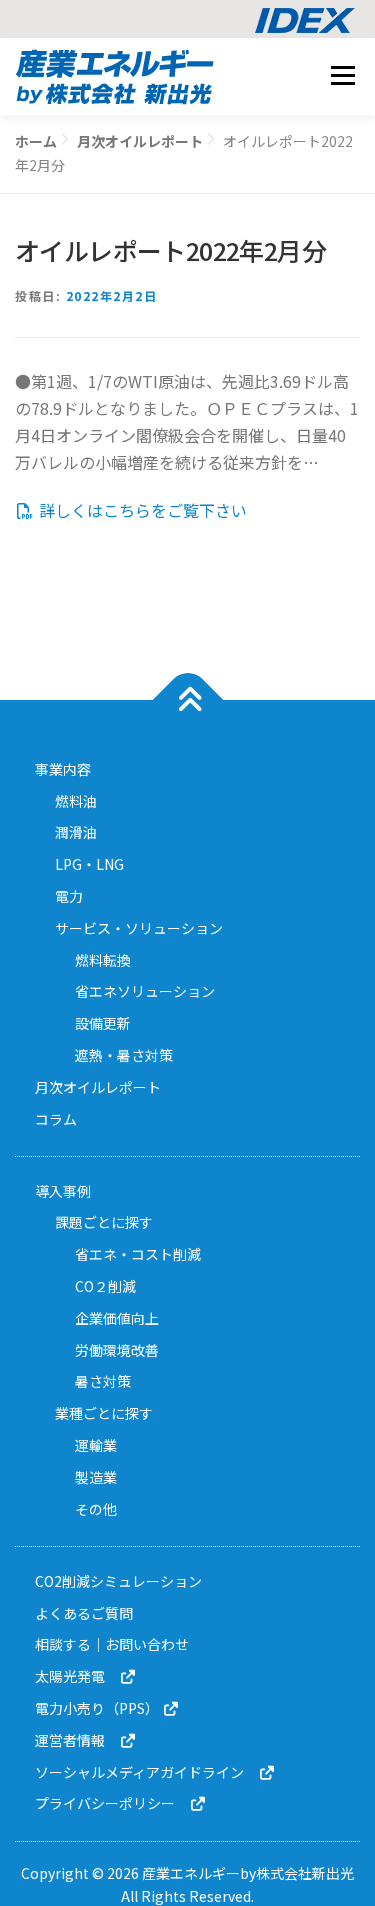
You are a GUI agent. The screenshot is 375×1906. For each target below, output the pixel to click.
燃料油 (76, 801)
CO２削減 (105, 1286)
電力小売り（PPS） (98, 1708)
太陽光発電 (77, 1676)
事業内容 (63, 769)
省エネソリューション (145, 991)
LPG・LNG (89, 864)
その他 (96, 1509)
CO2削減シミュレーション (118, 1581)
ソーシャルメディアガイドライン (146, 1772)
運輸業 (96, 1445)
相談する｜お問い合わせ (112, 1644)
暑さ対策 (103, 1381)
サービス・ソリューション (139, 928)
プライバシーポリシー (112, 1803)
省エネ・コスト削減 (138, 1254)
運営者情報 (77, 1740)
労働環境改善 (117, 1350)
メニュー (342, 75)
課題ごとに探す (104, 1222)
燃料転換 (103, 960)
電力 (69, 896)
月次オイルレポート (98, 1087)
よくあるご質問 (84, 1613)
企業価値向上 (117, 1318)
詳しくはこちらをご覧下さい (141, 510)
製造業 (96, 1477)
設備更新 (103, 1023)
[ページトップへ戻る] (187, 699)
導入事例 (63, 1191)
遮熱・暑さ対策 (124, 1055)
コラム (56, 1119)
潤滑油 (76, 832)
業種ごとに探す (104, 1413)
